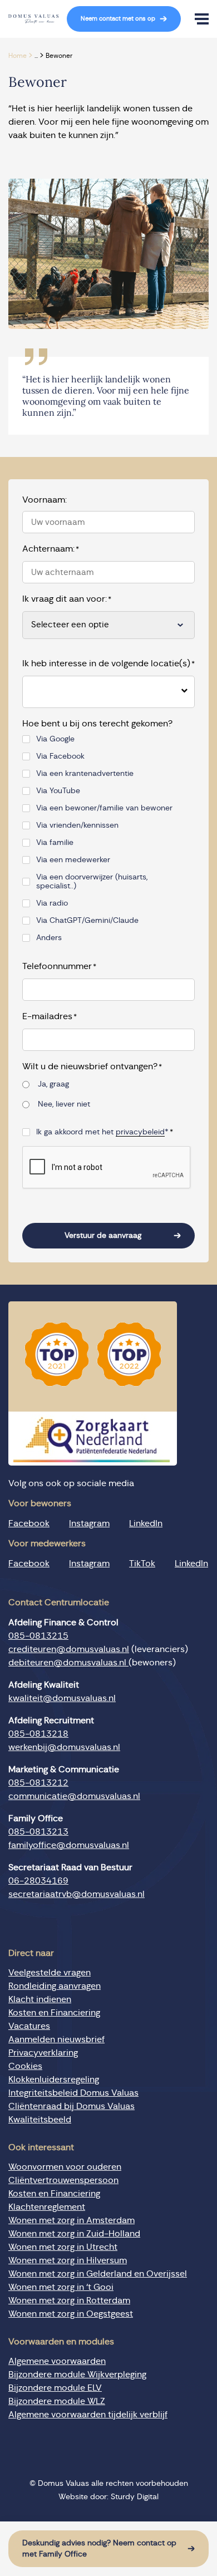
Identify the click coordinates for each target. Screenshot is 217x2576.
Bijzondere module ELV (55, 2388)
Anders (49, 938)
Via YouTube (58, 791)
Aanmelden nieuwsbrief (56, 2039)
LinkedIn (146, 1523)
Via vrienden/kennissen (77, 825)
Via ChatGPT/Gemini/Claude (87, 921)
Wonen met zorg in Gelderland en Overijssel (98, 2274)
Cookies (25, 2066)
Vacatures (29, 2026)
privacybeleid (140, 1132)
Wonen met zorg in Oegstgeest (71, 2314)
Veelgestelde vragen (50, 1973)
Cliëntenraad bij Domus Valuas (71, 2106)
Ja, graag (53, 1084)
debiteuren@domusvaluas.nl (68, 1663)
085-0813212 (38, 1783)
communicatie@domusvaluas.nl (74, 1796)
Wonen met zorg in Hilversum (68, 2260)
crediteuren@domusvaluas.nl (69, 1649)
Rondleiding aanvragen (55, 1986)
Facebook (29, 1523)
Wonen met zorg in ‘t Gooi (61, 2287)
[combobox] (100, 692)
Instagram (89, 1523)
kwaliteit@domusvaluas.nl (62, 1698)
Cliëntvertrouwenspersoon (63, 2180)
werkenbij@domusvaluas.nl (64, 1747)
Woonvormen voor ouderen (65, 2167)
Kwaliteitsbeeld (40, 2120)
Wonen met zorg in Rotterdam (69, 2300)
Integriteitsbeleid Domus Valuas (73, 2093)
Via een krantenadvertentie (85, 774)
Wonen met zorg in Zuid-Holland (74, 2234)
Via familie (55, 843)
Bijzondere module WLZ (57, 2401)
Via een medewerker (73, 860)
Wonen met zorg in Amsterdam (71, 2220)
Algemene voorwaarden (57, 2361)
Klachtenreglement (47, 2207)
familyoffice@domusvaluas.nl (69, 1845)
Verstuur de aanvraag (103, 1236)
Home (18, 56)
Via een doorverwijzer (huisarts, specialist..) (92, 882)
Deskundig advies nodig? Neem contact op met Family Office (99, 2549)
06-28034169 (38, 1881)
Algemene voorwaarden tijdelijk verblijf (88, 2415)
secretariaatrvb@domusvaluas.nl (77, 1894)
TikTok (142, 1564)
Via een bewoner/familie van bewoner (104, 808)
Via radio (52, 903)
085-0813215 (38, 1636)
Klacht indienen (40, 1999)
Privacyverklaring (43, 2053)
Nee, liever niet (64, 1104)
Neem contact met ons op (118, 19)
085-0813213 (38, 1832)
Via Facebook (60, 756)
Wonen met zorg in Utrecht (63, 2247)
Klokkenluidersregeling (54, 2080)
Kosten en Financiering (54, 2013)
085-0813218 (38, 1734)
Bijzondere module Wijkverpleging (77, 2375)
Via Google (55, 739)
